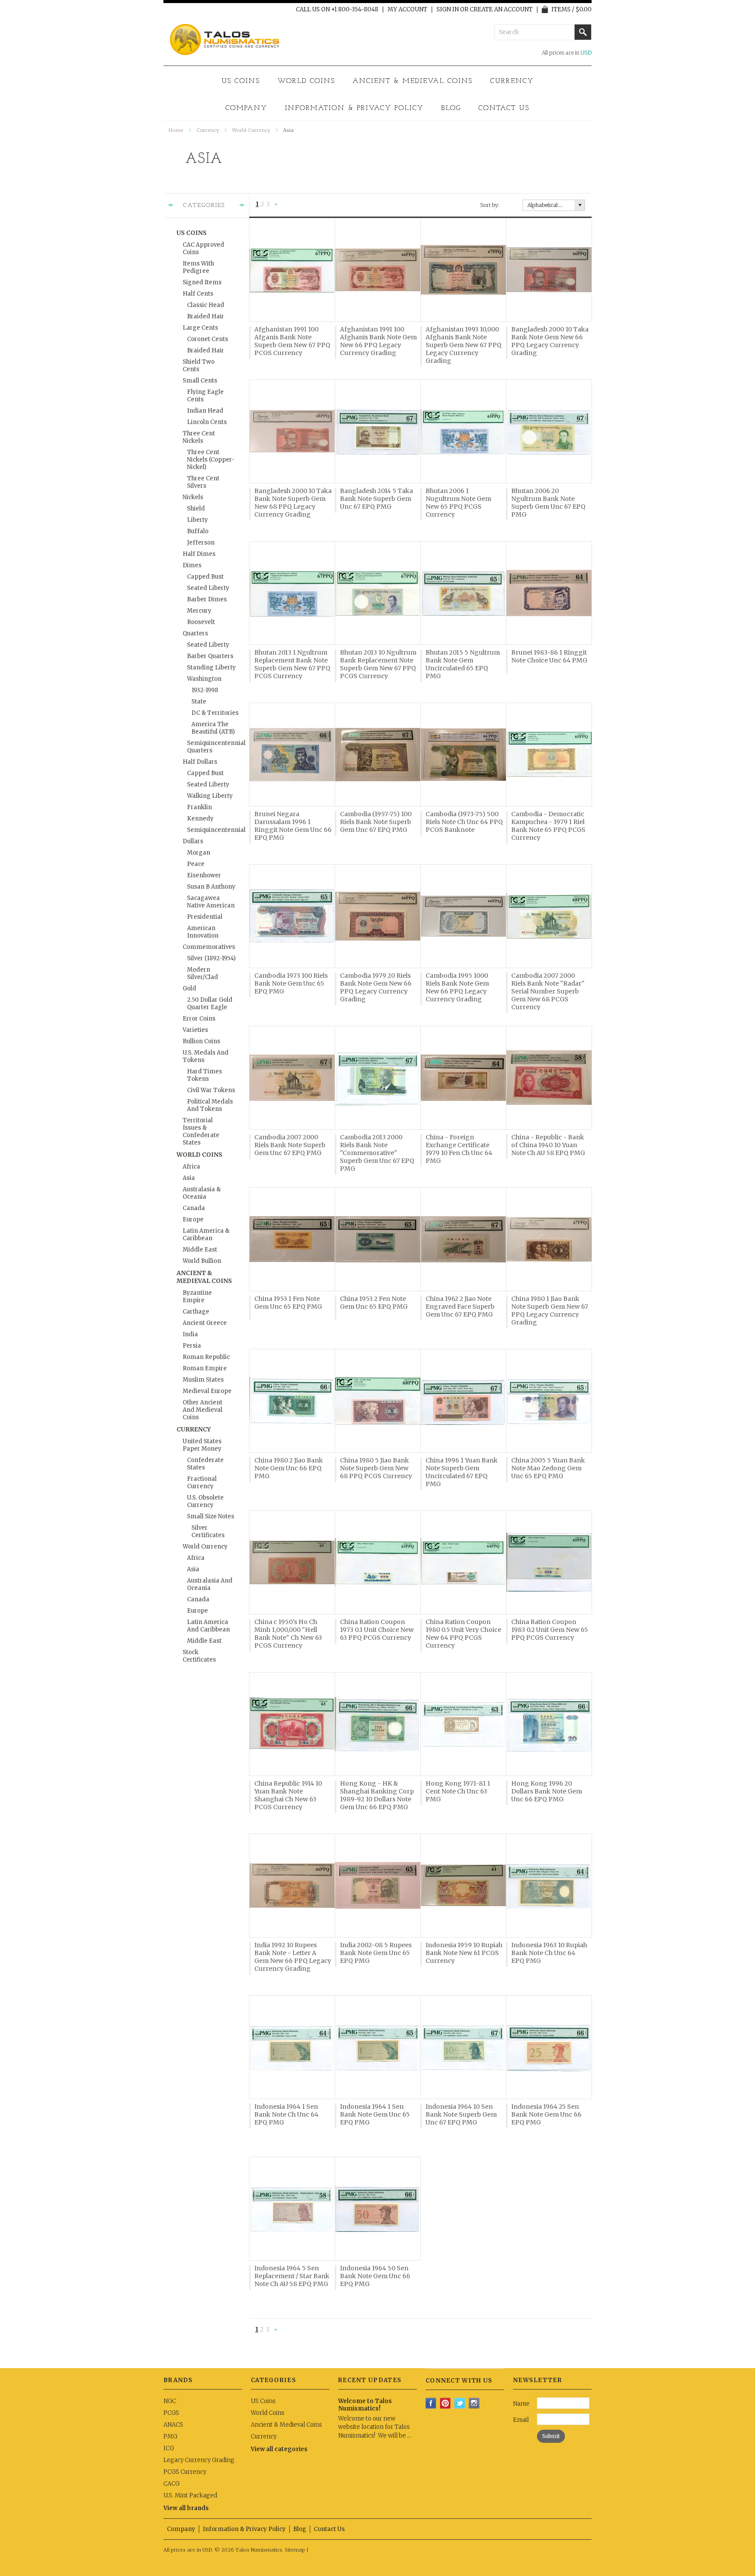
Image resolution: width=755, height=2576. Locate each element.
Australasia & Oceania (202, 1193)
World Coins (306, 81)
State (199, 702)
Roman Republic (206, 1357)
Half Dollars (200, 762)
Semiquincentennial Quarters (214, 747)
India (190, 1334)
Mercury (199, 611)
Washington (204, 679)
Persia (192, 1346)
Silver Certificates (208, 1531)
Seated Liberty (208, 588)
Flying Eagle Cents (205, 396)
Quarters (195, 633)
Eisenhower (204, 875)
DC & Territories (215, 713)
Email (521, 2420)
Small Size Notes (211, 1516)
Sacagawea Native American (211, 902)
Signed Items (202, 282)
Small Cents (200, 381)
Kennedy (200, 819)
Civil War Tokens (211, 1090)
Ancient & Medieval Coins (413, 81)
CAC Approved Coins (203, 248)
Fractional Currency (202, 1483)
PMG (170, 2436)
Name (521, 2404)
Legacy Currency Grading (199, 2460)
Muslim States (203, 1380)
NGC (170, 2401)
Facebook (431, 2403)
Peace (196, 864)
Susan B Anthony (211, 887)
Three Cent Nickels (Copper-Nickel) (211, 460)
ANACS (173, 2425)
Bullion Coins (201, 1041)
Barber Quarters (210, 656)
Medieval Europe (207, 1391)
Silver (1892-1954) (211, 958)
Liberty (197, 520)
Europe (193, 1219)
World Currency (251, 130)
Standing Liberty (211, 667)
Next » (277, 205)
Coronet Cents (208, 339)
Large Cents (200, 328)
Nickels (193, 497)
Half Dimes (199, 554)
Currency (512, 81)
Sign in (448, 10)
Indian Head (205, 411)
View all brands (186, 2508)
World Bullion (202, 1261)
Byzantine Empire (197, 1297)
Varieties (195, 1030)
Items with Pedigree (198, 267)
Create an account (501, 10)
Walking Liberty (210, 796)
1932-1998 (205, 690)
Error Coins (199, 1019)
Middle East (200, 1250)
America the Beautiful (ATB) (213, 728)
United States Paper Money (202, 1445)
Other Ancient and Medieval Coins (203, 1410)
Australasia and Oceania (210, 1584)
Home (176, 130)
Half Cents (198, 294)
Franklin (199, 807)
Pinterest (445, 2403)
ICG (169, 2448)
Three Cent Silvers (203, 482)
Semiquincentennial (214, 830)
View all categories (279, 2449)
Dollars (193, 841)
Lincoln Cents (207, 422)
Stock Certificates (199, 1656)
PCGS (171, 2413)
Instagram (474, 2403)
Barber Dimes (207, 599)
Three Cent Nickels (199, 437)
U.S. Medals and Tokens (206, 1056)
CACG (171, 2484)
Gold (189, 988)
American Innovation (203, 932)
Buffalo (198, 531)
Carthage (196, 1312)
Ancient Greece (205, 1323)
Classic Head (206, 305)
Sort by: (490, 205)
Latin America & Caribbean (206, 1235)
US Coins (241, 81)
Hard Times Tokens (204, 1075)
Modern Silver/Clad (203, 973)
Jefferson (201, 543)
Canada (194, 1208)
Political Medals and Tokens (210, 1105)
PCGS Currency (185, 2472)
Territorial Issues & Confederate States (201, 1131)
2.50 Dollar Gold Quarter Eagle (210, 1004)
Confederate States (205, 1464)
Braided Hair (206, 316)
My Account (407, 10)
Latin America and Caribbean (208, 1626)
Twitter (460, 2403)
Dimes (192, 565)
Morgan (199, 853)
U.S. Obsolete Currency (205, 1501)
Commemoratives (209, 947)
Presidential (205, 917)
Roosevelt (201, 622)
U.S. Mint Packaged (190, 2495)
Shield (196, 509)
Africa (191, 1167)
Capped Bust (205, 577)
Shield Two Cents (199, 366)
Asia (189, 1178)
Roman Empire (205, 1368)
